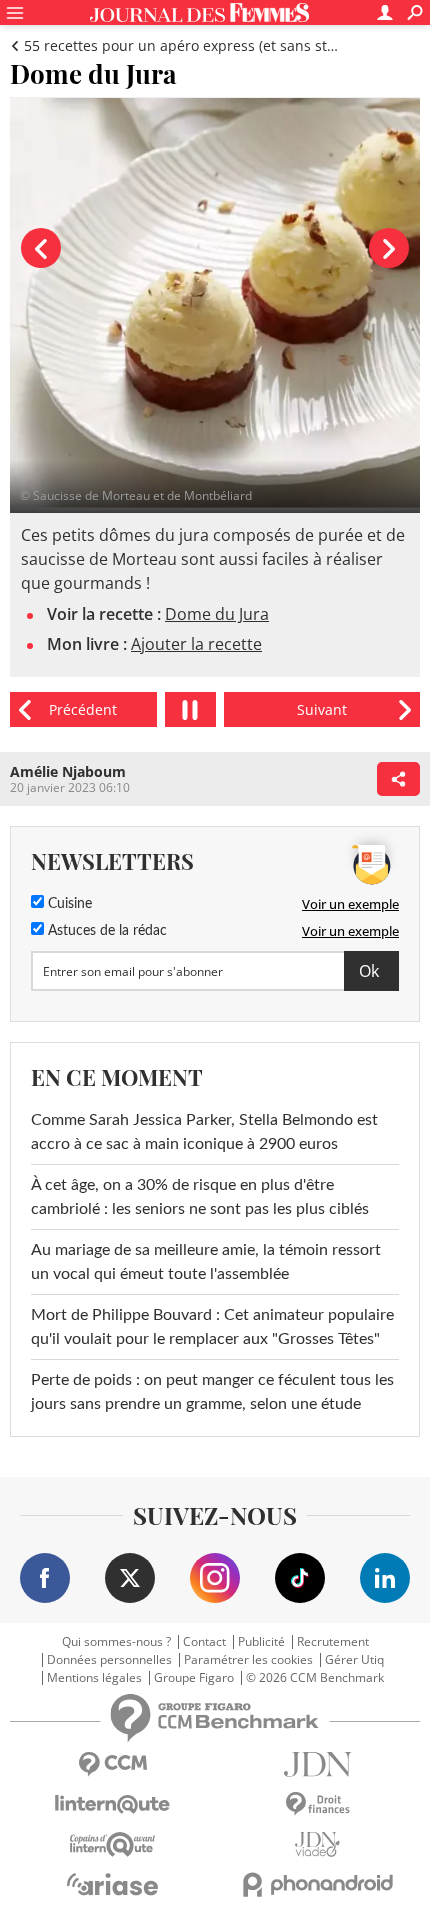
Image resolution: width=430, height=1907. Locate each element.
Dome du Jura (217, 614)
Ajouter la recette (196, 644)
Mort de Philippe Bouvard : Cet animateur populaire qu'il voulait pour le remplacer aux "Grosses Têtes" (212, 1327)
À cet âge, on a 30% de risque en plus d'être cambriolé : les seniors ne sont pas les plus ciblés (200, 1197)
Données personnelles (109, 1660)
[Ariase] (112, 1884)
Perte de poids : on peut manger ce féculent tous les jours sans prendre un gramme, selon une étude (212, 1392)
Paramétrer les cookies (248, 1660)
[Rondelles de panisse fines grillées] (322, 709)
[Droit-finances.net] (317, 1804)
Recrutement (333, 1642)
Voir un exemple (350, 904)
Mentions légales (94, 1678)
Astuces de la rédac (105, 931)
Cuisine (68, 904)
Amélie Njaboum (68, 771)
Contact (204, 1642)
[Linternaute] (112, 1804)
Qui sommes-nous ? (116, 1642)
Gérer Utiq (354, 1660)
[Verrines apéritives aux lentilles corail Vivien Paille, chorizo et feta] (83, 709)
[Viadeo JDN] (317, 1844)
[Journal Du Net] (317, 1764)
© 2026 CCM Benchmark (315, 1678)
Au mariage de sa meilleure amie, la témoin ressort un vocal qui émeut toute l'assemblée (206, 1262)
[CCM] (112, 1764)
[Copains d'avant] (112, 1844)
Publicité (261, 1642)
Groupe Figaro (194, 1678)
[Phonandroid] (317, 1884)
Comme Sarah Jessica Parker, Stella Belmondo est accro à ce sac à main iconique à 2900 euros (204, 1132)
